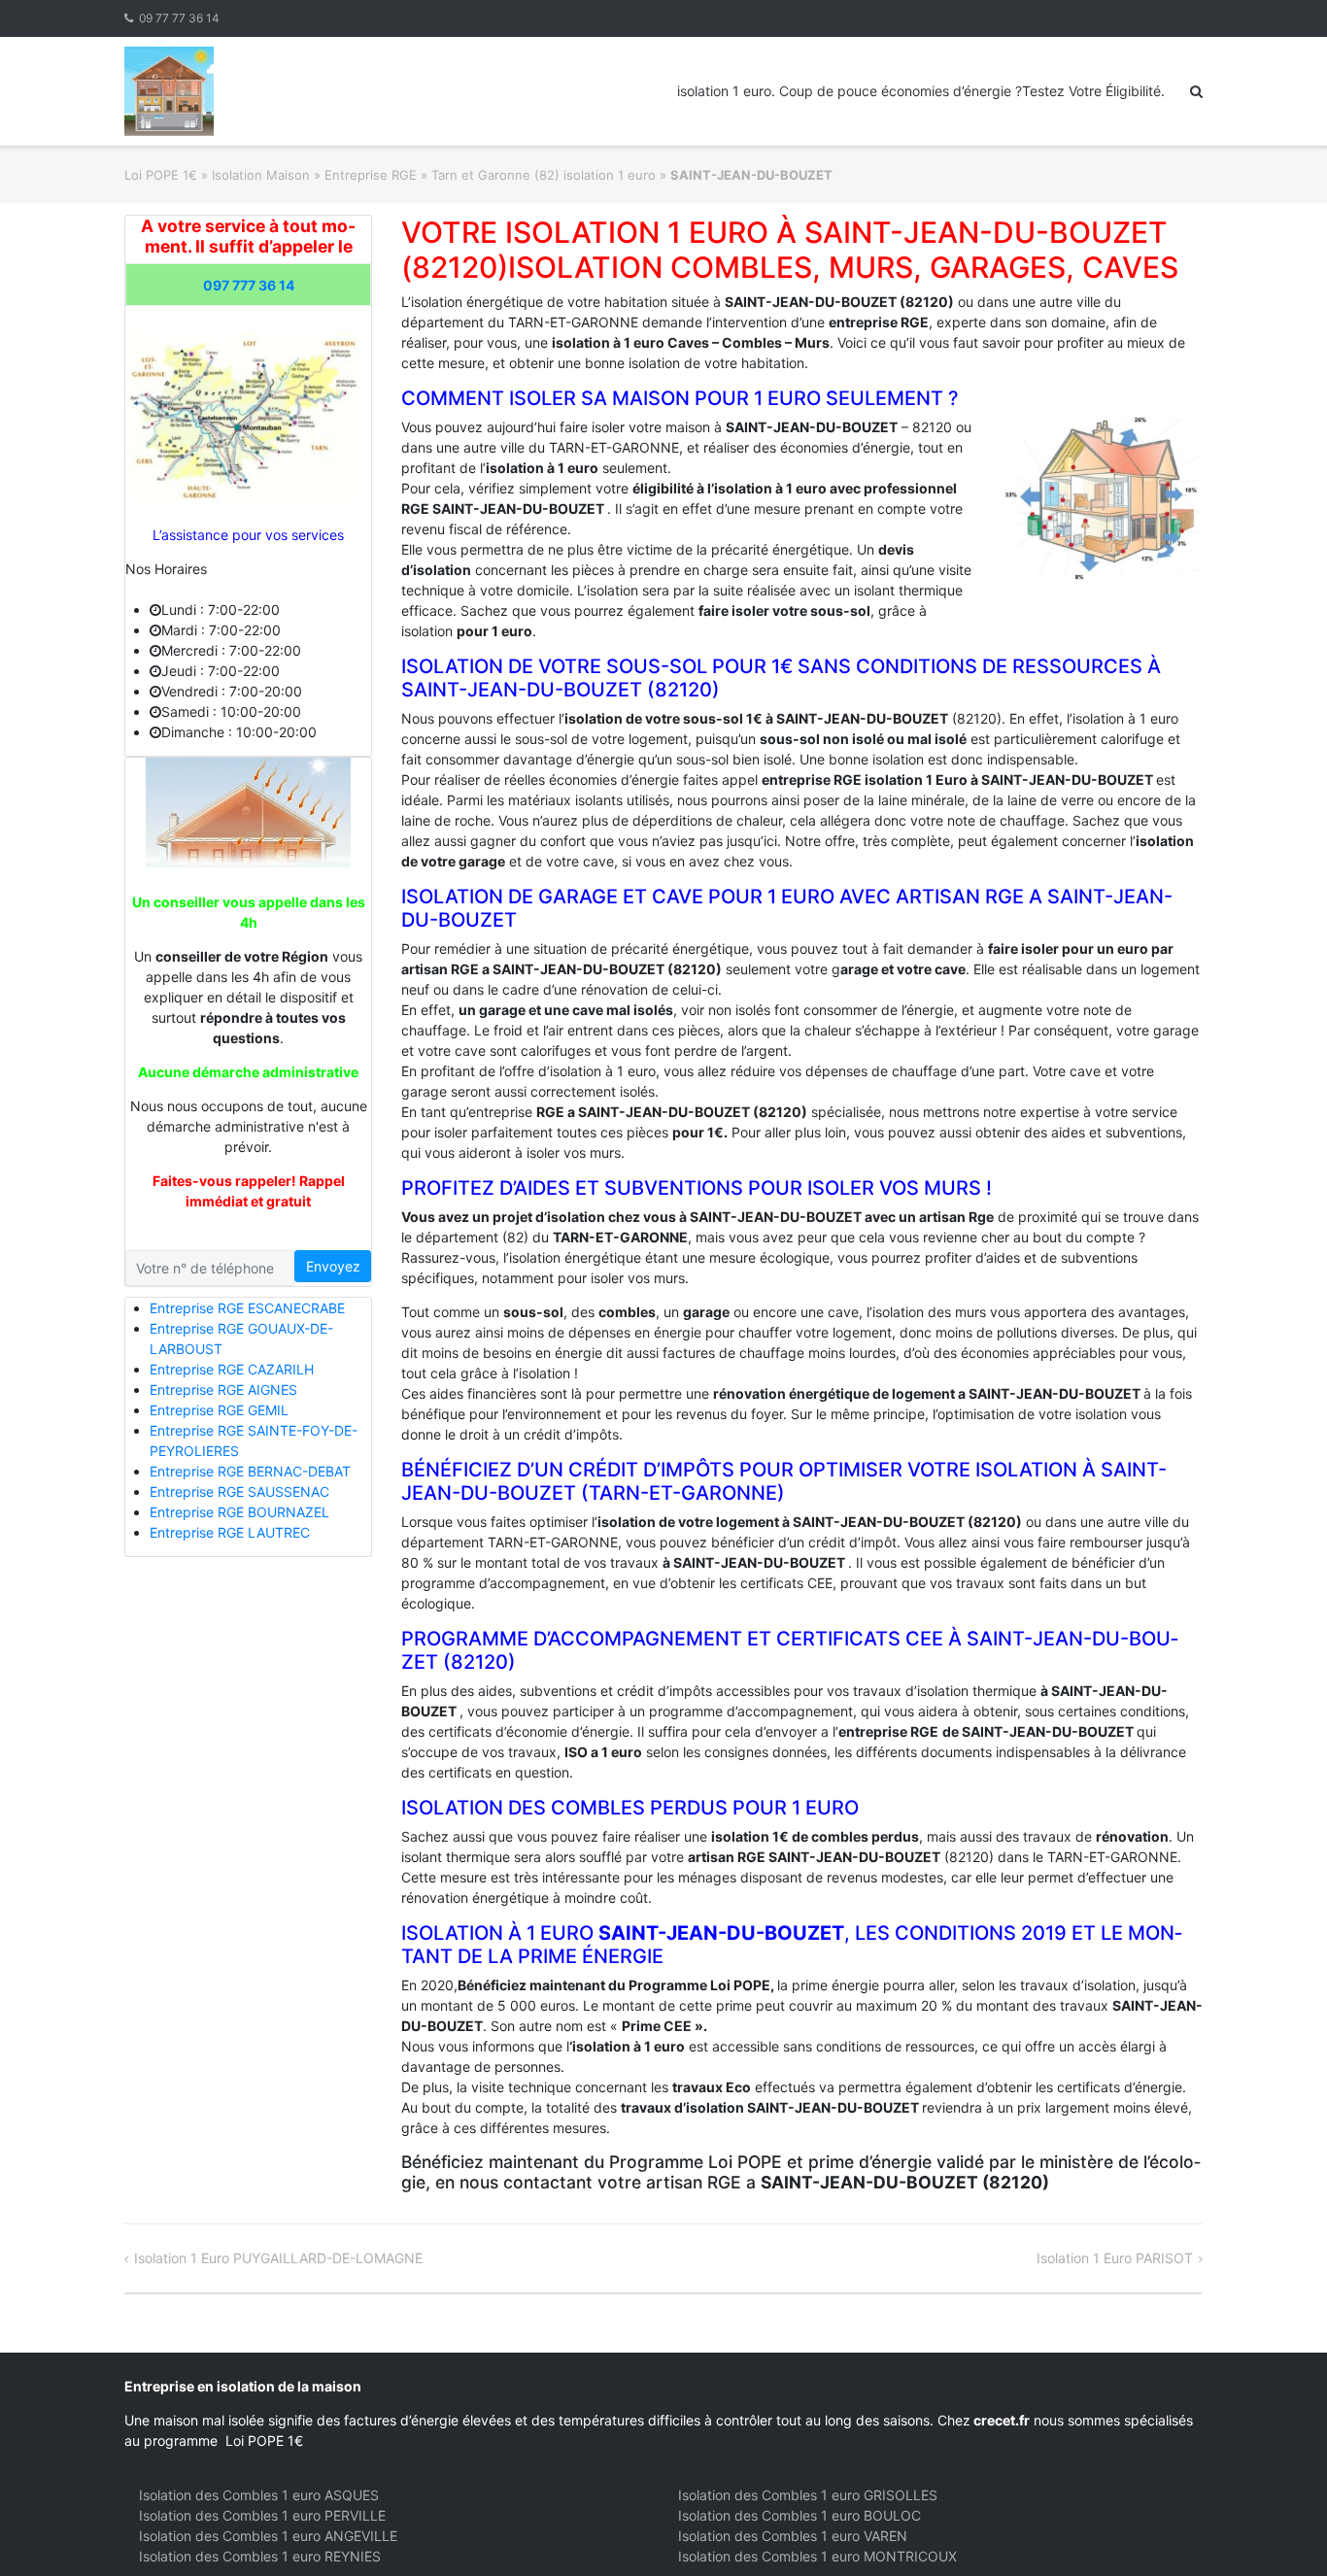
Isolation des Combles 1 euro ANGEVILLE (268, 2536)
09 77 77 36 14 (179, 18)
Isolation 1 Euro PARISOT (1115, 2258)
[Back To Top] (1279, 2529)
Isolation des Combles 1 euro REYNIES (260, 2556)
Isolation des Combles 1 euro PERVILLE (262, 2515)
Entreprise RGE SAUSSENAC (239, 1491)
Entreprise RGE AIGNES (223, 1390)
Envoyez (333, 1266)
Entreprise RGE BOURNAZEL (239, 1512)
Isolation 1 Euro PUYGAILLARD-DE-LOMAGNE (278, 2258)
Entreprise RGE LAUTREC (230, 1532)
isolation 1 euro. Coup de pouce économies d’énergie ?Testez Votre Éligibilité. (921, 91)
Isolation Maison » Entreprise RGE (314, 175)
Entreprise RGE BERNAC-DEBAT (250, 1471)
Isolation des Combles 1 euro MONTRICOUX (817, 2556)
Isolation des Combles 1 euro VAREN (793, 2536)
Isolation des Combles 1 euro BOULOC (800, 2515)
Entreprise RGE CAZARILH (232, 1369)
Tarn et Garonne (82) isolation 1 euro (544, 175)
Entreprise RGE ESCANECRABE (247, 1308)
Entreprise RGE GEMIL (219, 1410)
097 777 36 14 (249, 285)
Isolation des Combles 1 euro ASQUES (259, 2495)
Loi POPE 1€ (161, 175)
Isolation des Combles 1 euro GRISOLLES (808, 2495)
